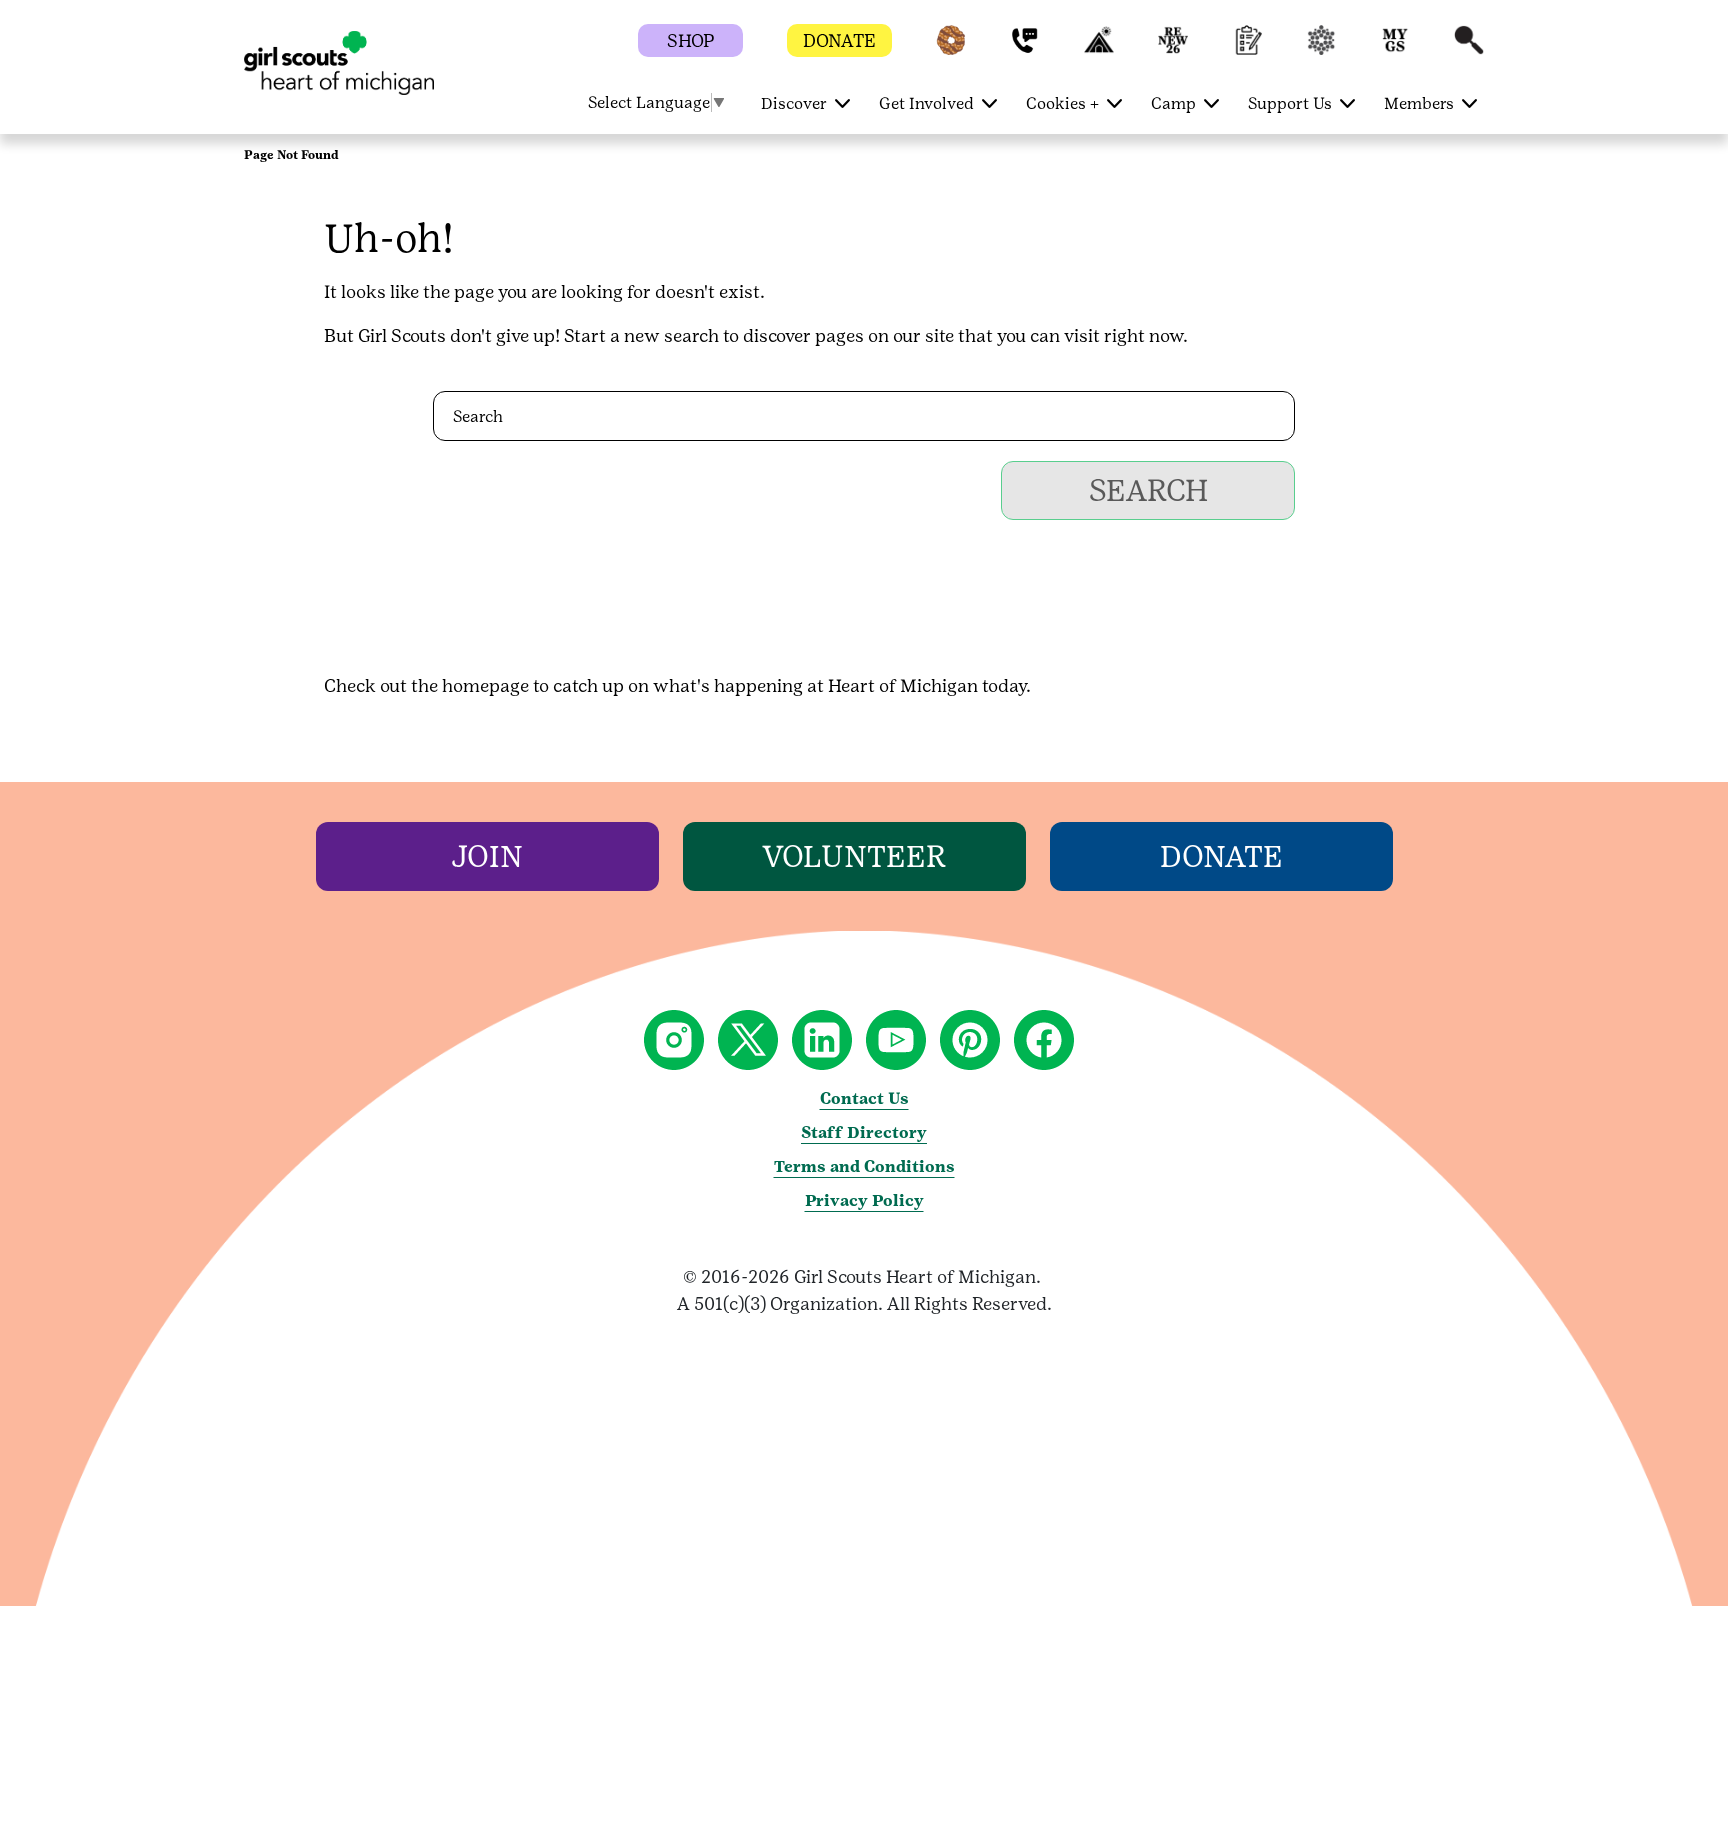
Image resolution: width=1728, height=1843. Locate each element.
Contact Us (864, 1098)
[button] (951, 49)
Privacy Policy (864, 1200)
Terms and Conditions (864, 1166)
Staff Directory (864, 1132)
